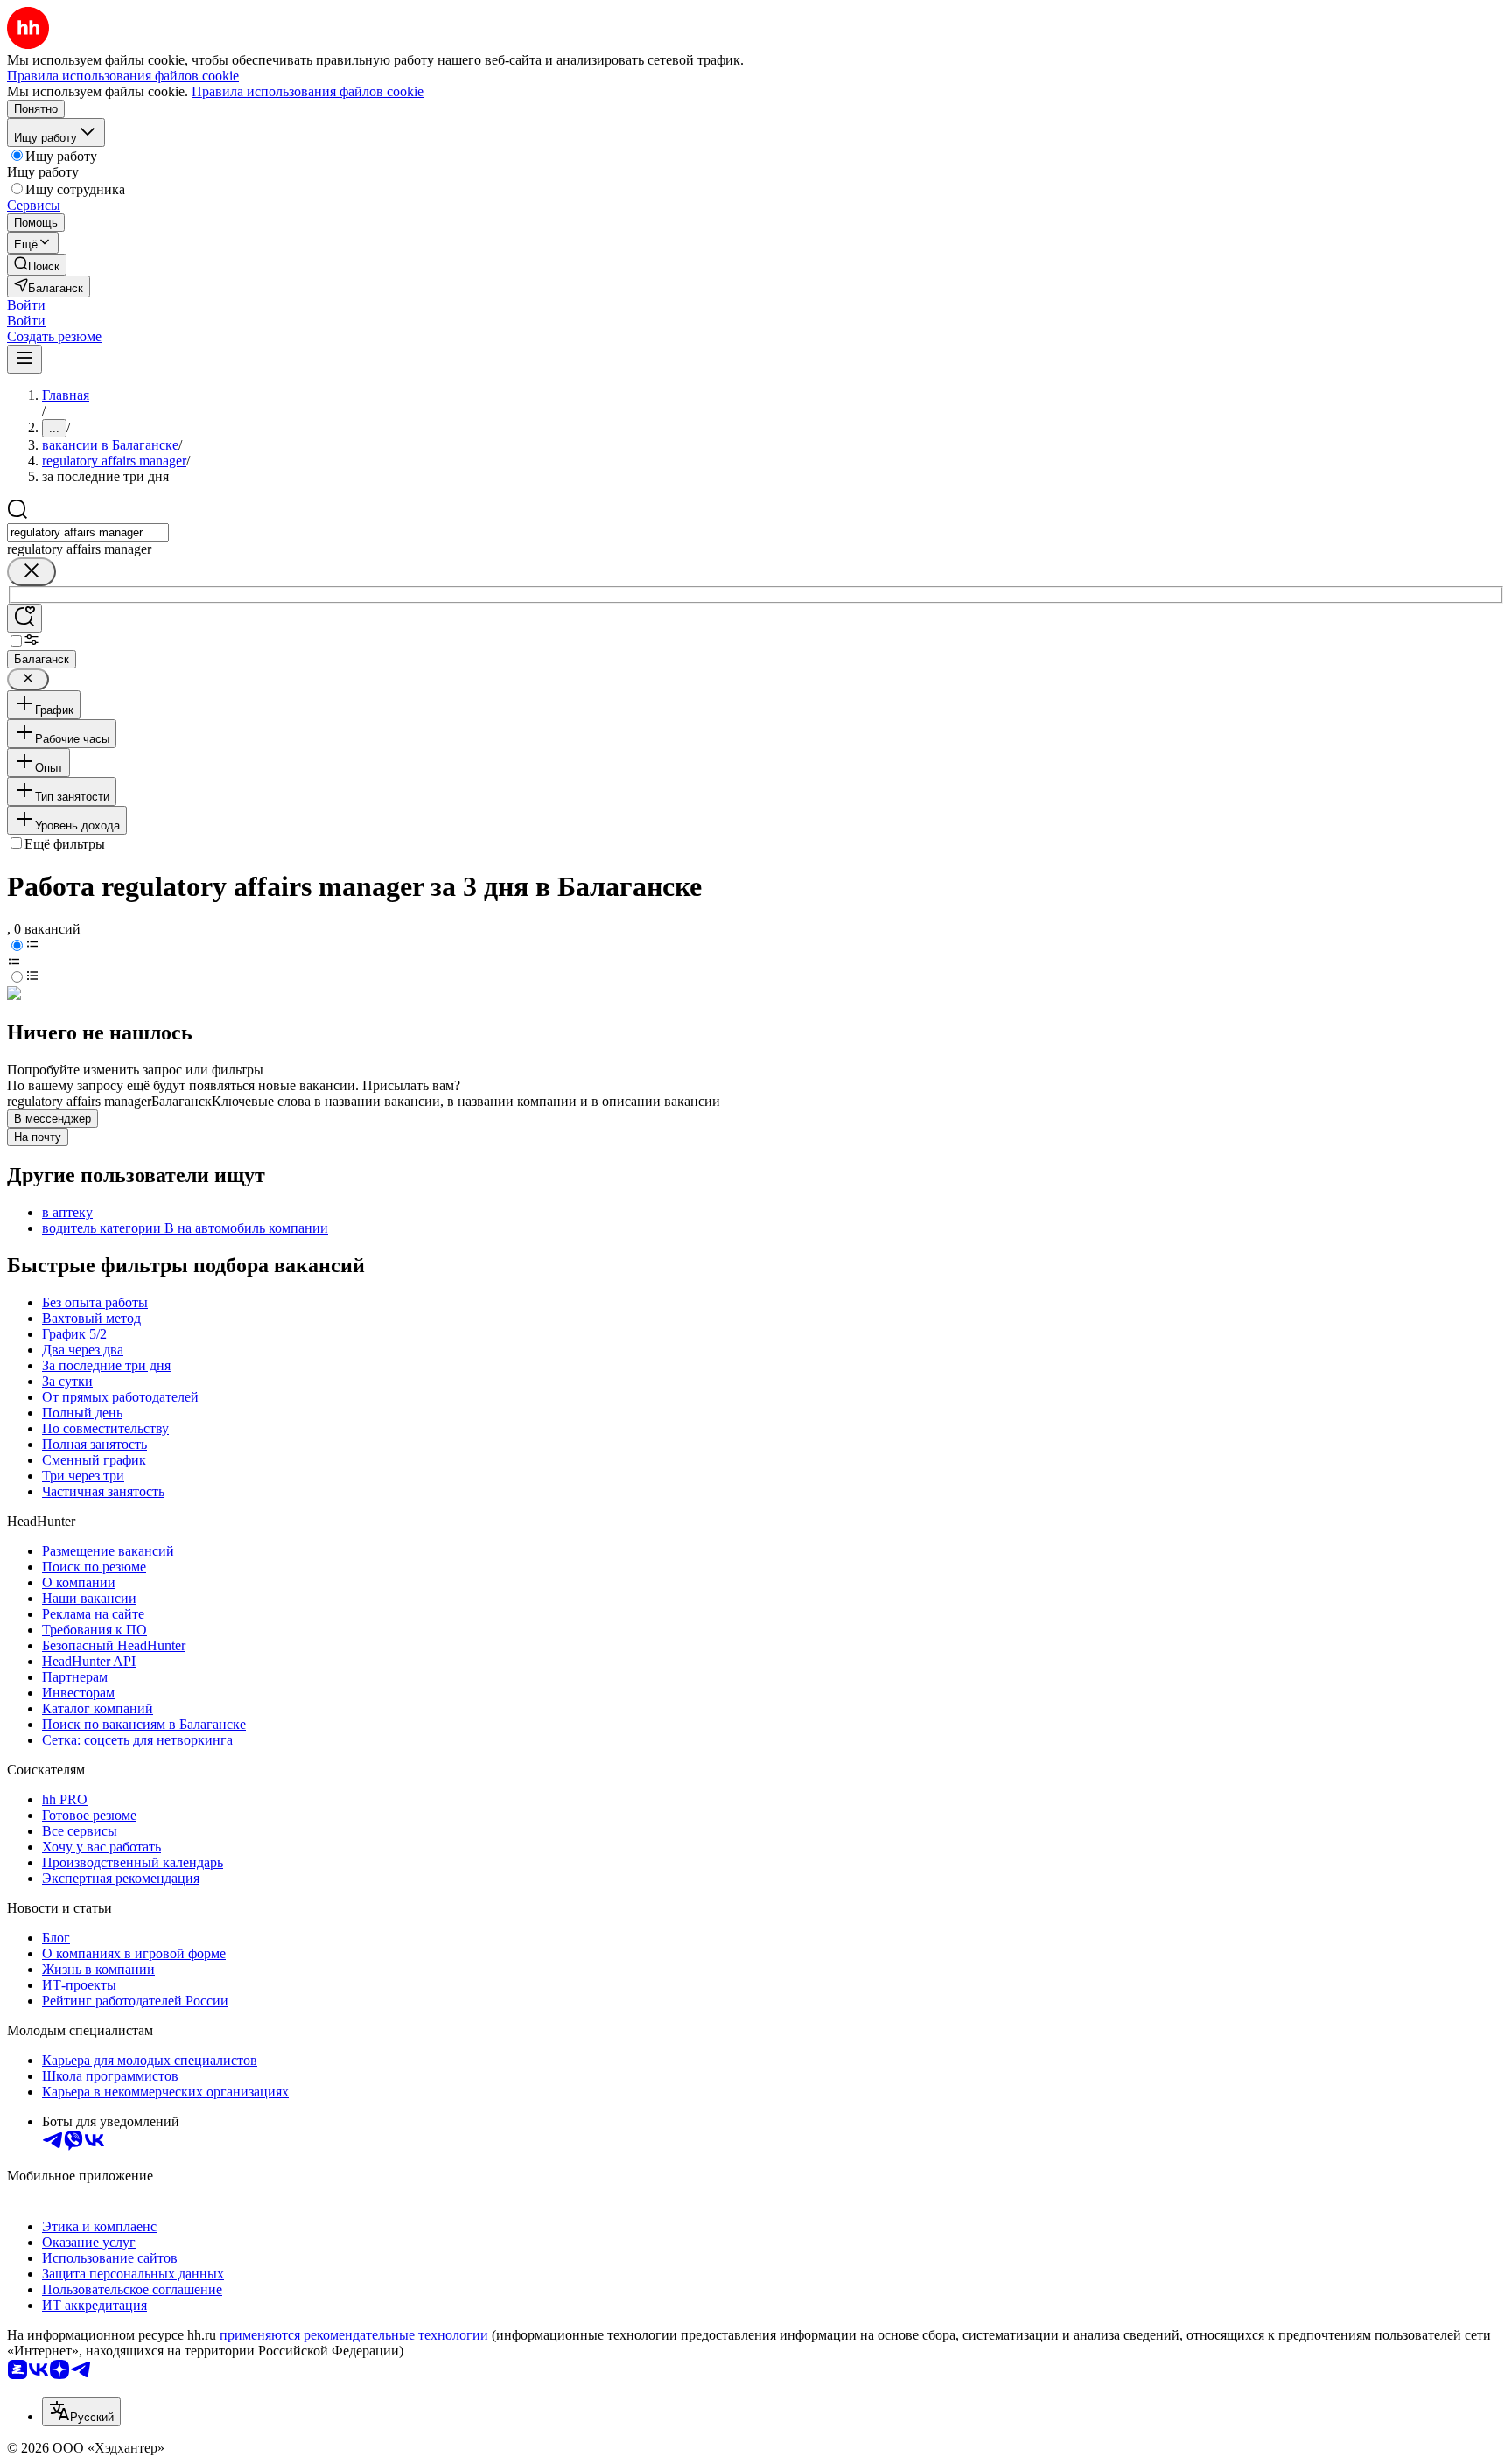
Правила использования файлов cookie (308, 91)
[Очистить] (31, 572)
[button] (26, 305)
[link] (37, 265)
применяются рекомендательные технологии (354, 2335)
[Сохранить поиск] (24, 618)
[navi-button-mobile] (24, 359)
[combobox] (88, 532)
